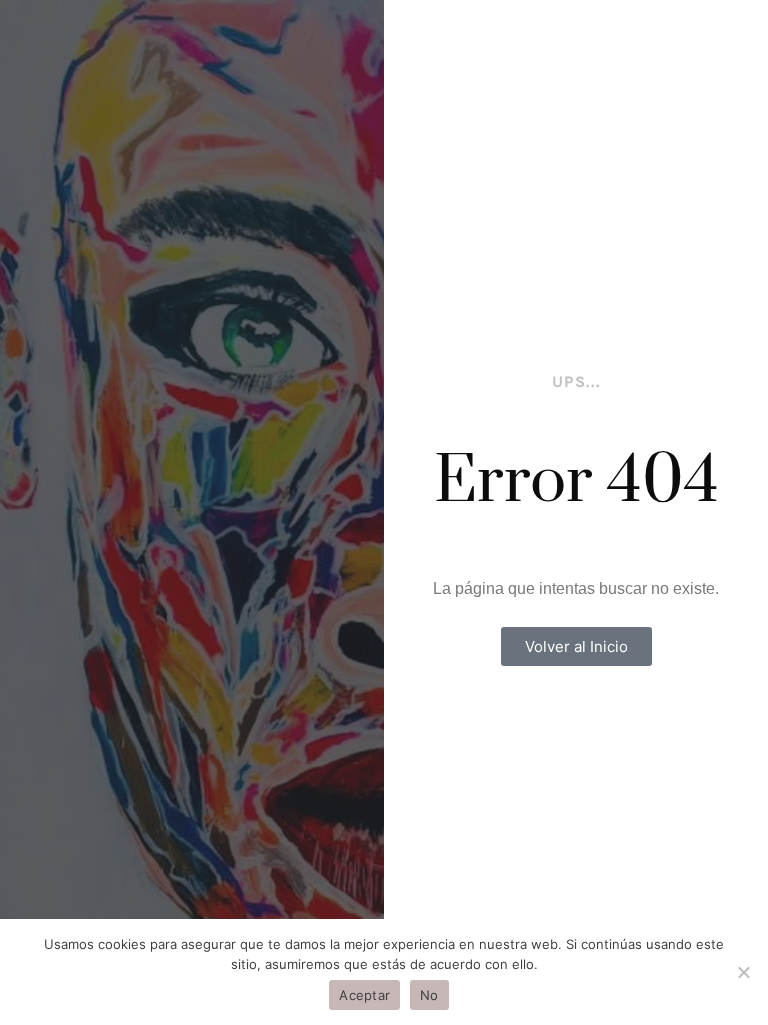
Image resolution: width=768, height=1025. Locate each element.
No (429, 995)
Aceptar (364, 995)
